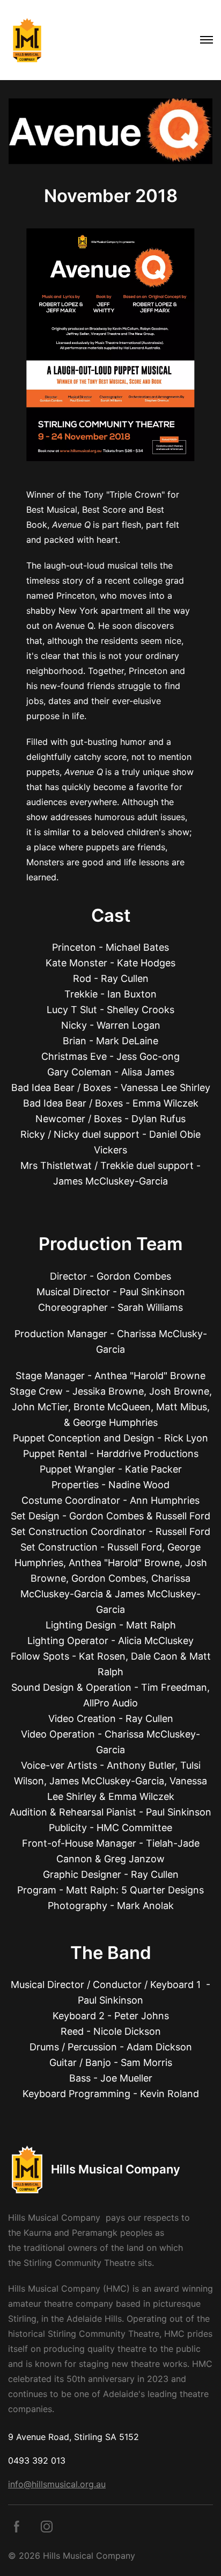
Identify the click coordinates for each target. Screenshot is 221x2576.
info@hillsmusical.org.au (57, 2484)
